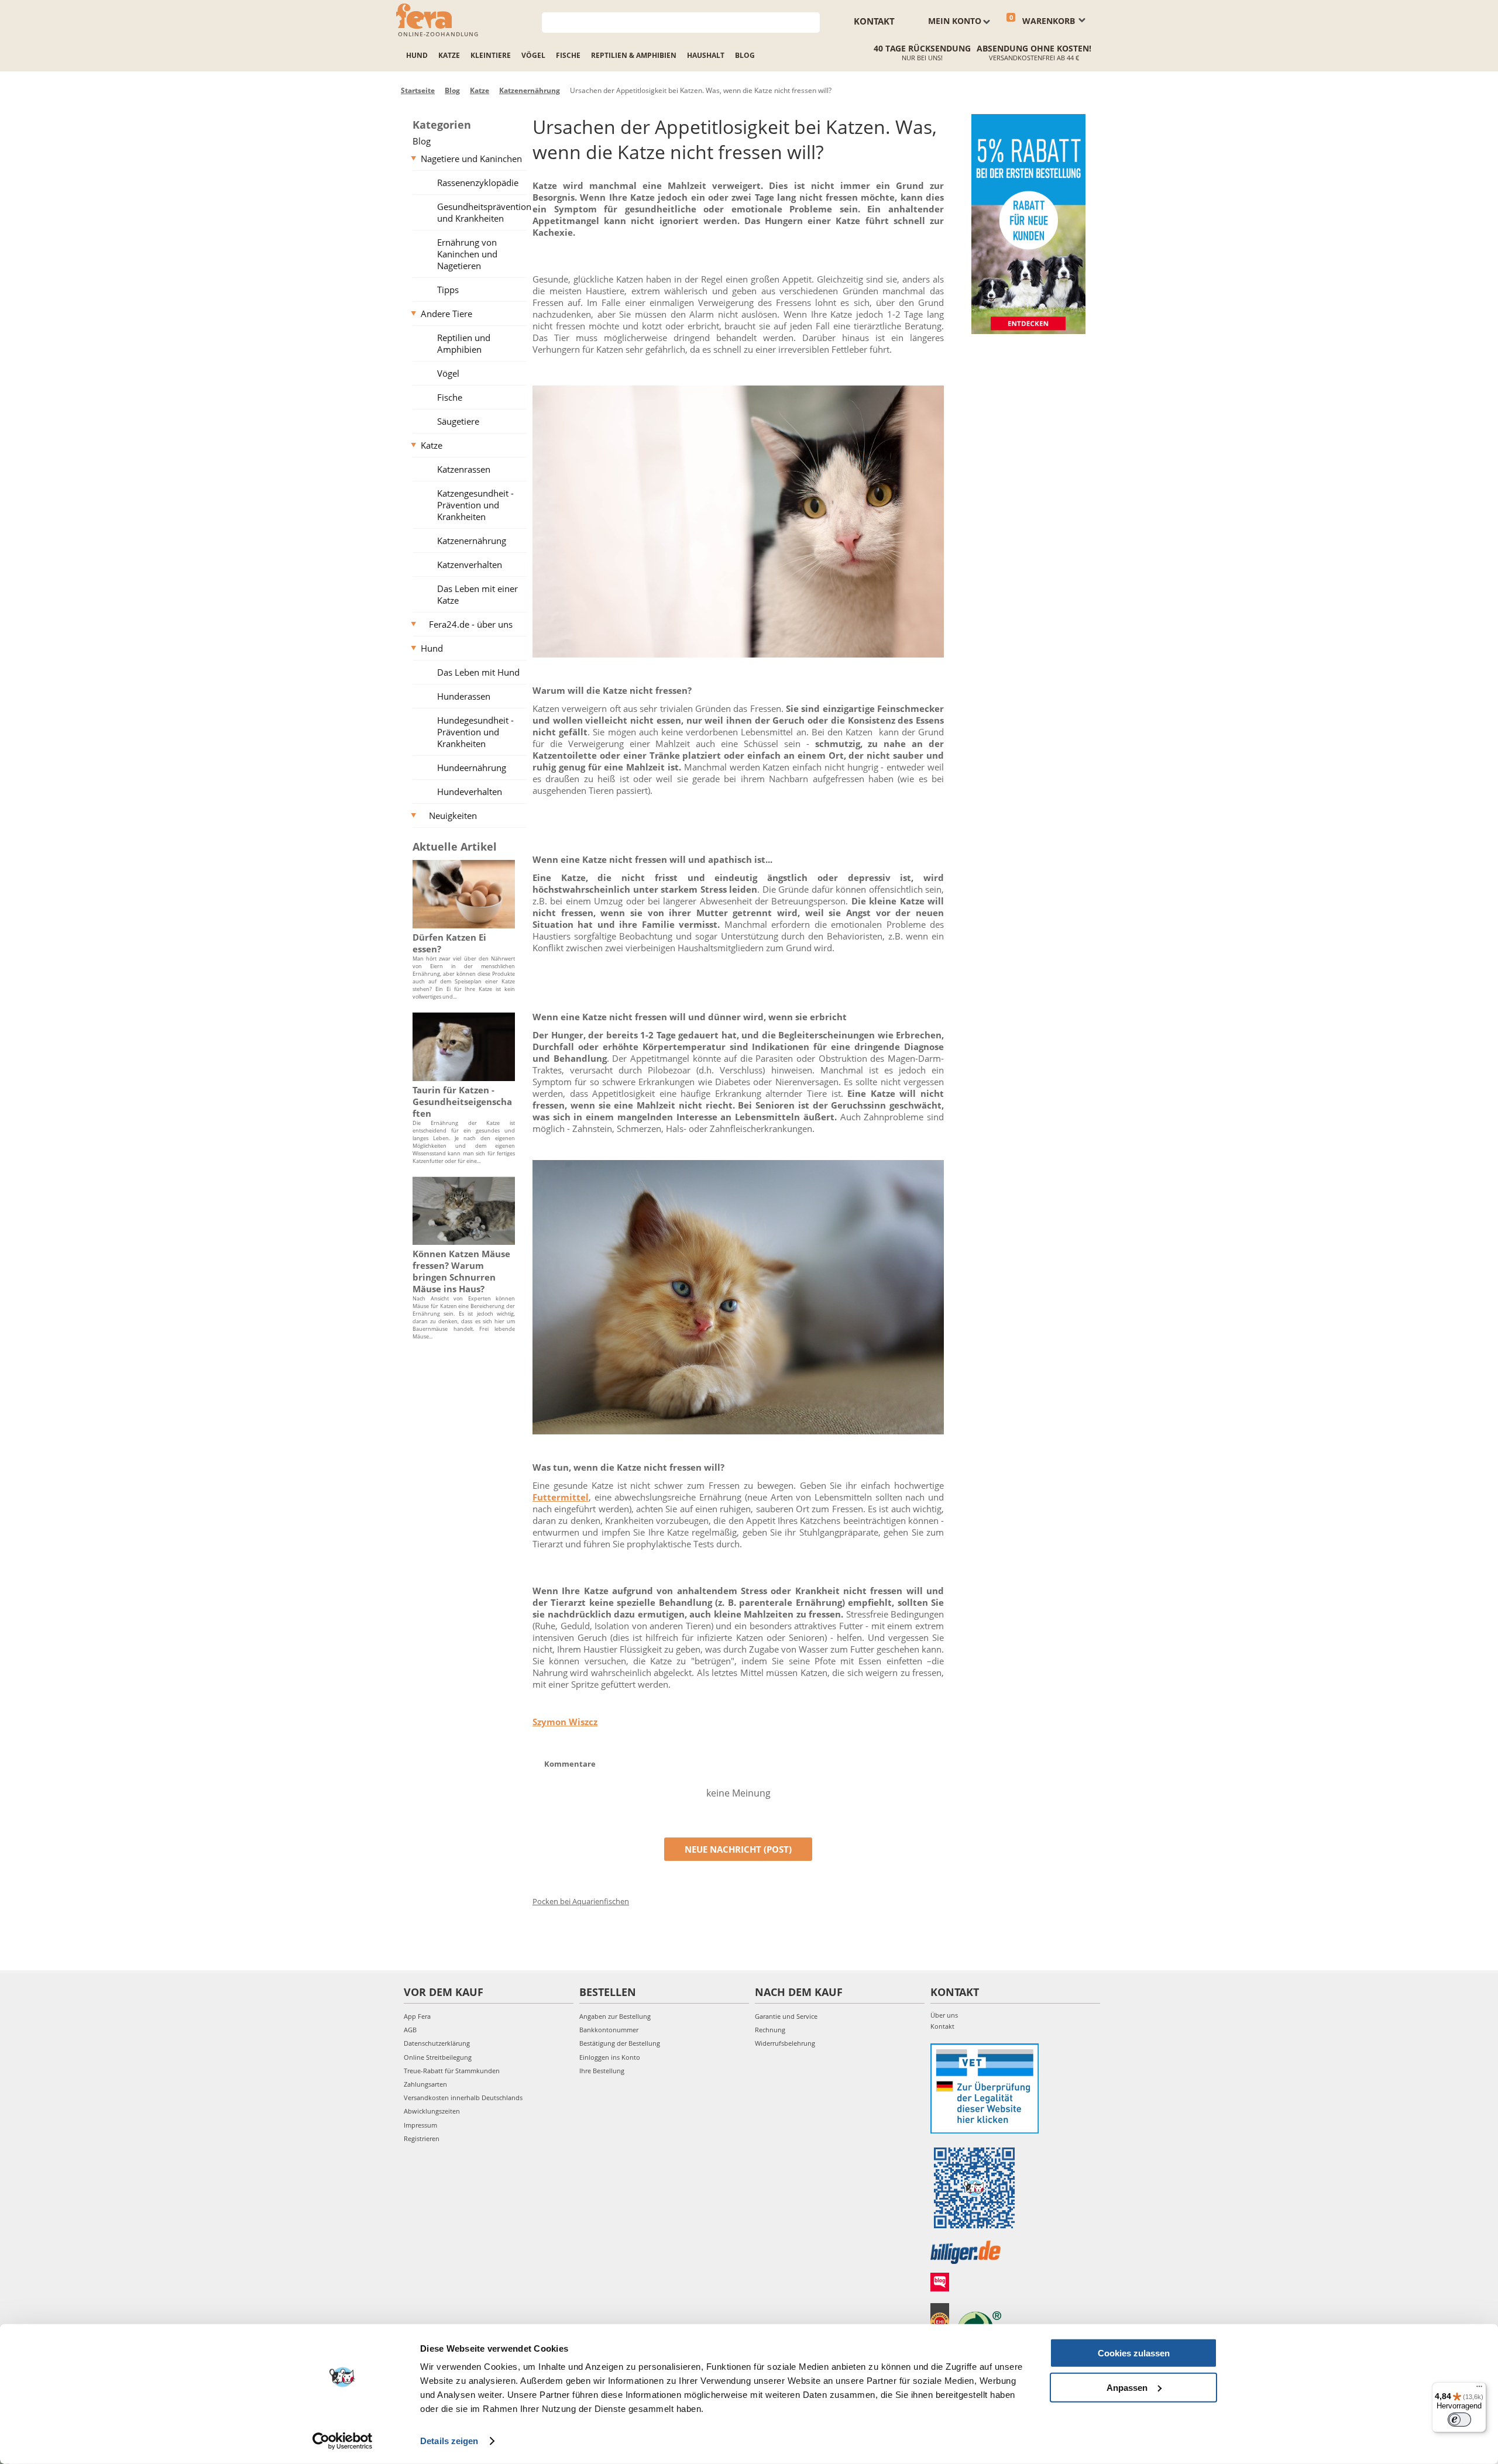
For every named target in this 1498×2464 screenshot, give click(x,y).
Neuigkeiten (453, 815)
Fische (568, 55)
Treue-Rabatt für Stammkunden (452, 2071)
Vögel (533, 55)
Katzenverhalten (470, 565)
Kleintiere (491, 55)
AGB (410, 2030)
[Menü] (1479, 2389)
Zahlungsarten (425, 2084)
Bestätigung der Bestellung (620, 2043)
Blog (745, 55)
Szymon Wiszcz (565, 1722)
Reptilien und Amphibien (464, 343)
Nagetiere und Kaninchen (471, 159)
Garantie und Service (786, 2016)
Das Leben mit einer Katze (477, 594)
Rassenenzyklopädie (478, 183)
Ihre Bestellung (602, 2071)
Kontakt (874, 21)
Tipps (448, 290)
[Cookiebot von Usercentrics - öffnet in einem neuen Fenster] (343, 2441)
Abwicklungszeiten (432, 2111)
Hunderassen (464, 696)
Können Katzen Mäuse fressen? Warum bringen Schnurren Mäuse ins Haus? (461, 1271)
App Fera (417, 2016)
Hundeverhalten (470, 791)
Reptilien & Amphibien (634, 55)
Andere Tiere (446, 314)
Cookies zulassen (1134, 2353)
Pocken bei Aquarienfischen (581, 1901)
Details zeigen (449, 2441)
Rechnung (770, 2030)
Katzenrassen (464, 469)
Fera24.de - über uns (471, 624)
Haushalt (706, 55)
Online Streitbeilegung (438, 2057)
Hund (417, 55)
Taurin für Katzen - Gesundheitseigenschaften (462, 1102)
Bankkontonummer (609, 2030)
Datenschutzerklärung (437, 2043)
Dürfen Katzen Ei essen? (449, 943)
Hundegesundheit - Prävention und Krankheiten (475, 732)
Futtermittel (561, 1497)
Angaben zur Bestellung (615, 2016)
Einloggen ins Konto (610, 2057)
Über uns (944, 2015)
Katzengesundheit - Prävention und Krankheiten (475, 505)
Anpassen (1127, 2387)
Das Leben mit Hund (478, 672)
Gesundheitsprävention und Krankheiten (484, 212)
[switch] (1459, 2420)
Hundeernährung (472, 768)
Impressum (420, 2125)
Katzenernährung (472, 541)
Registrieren (422, 2138)
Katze (449, 55)
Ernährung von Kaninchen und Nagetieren (467, 254)
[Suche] (811, 21)
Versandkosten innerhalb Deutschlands (463, 2098)
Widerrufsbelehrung (785, 2043)
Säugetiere (458, 421)
